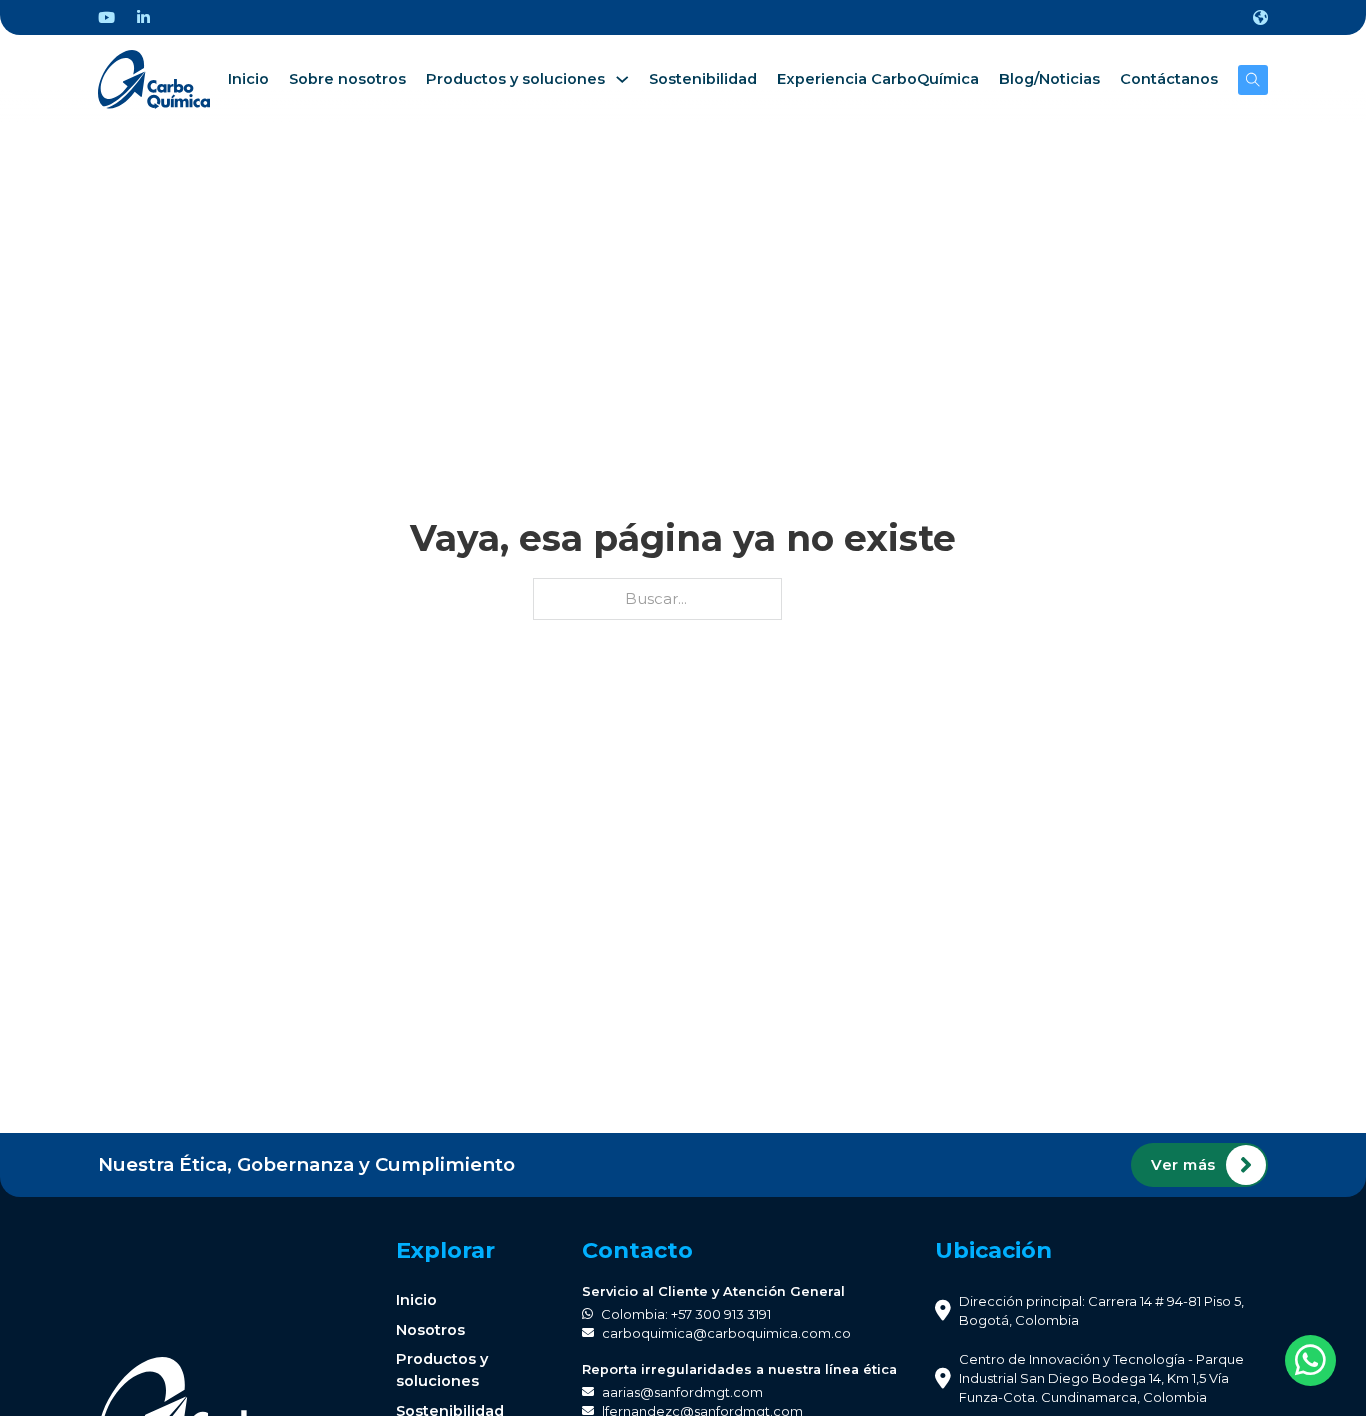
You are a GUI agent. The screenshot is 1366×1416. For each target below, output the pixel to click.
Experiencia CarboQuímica (878, 79)
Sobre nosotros (347, 79)
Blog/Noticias (1049, 79)
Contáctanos (1169, 79)
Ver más (1183, 1165)
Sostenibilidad (703, 79)
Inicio (248, 79)
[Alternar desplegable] (1260, 17)
